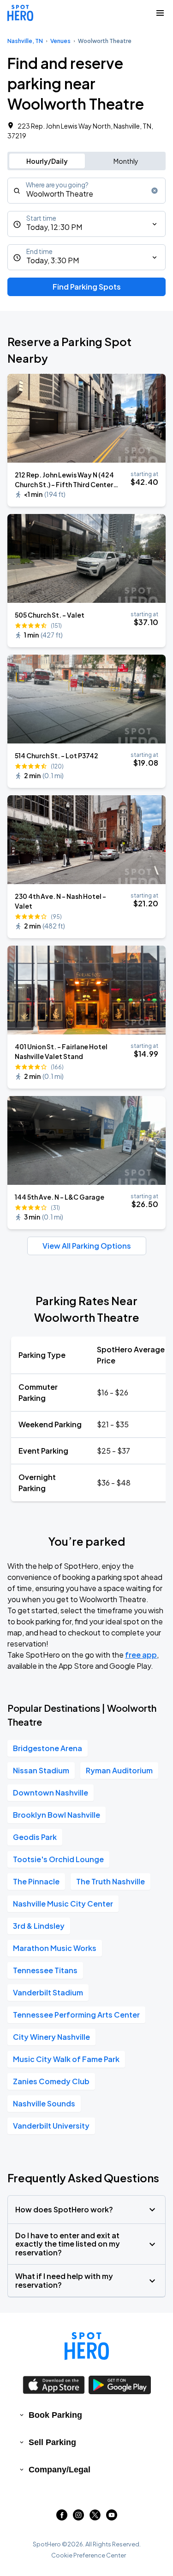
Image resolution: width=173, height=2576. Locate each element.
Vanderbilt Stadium (48, 1992)
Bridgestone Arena (48, 1748)
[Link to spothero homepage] (87, 2346)
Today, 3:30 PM (53, 260)
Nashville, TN (25, 41)
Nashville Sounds (44, 2103)
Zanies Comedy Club (51, 2081)
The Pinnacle (36, 1881)
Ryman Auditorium (119, 1770)
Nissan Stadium (41, 1770)
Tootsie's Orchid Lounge (58, 1859)
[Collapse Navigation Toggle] (160, 13)
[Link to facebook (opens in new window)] (62, 2517)
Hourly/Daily (47, 161)
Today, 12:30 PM (54, 227)
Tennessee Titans (45, 1970)
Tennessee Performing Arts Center (76, 2015)
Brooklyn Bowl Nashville (57, 1815)
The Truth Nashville (110, 1881)
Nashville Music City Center (63, 1904)
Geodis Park (35, 1837)
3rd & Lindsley (39, 1926)
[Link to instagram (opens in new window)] (78, 2517)
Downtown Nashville (51, 1793)
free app (141, 1655)
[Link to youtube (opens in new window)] (112, 2517)
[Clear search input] (155, 191)
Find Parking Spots (87, 287)
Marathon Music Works (55, 1948)
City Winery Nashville (51, 2037)
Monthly (126, 161)
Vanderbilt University (51, 2126)
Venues (60, 41)
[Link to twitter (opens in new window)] (95, 2517)
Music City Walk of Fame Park (66, 2059)
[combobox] (86, 191)
